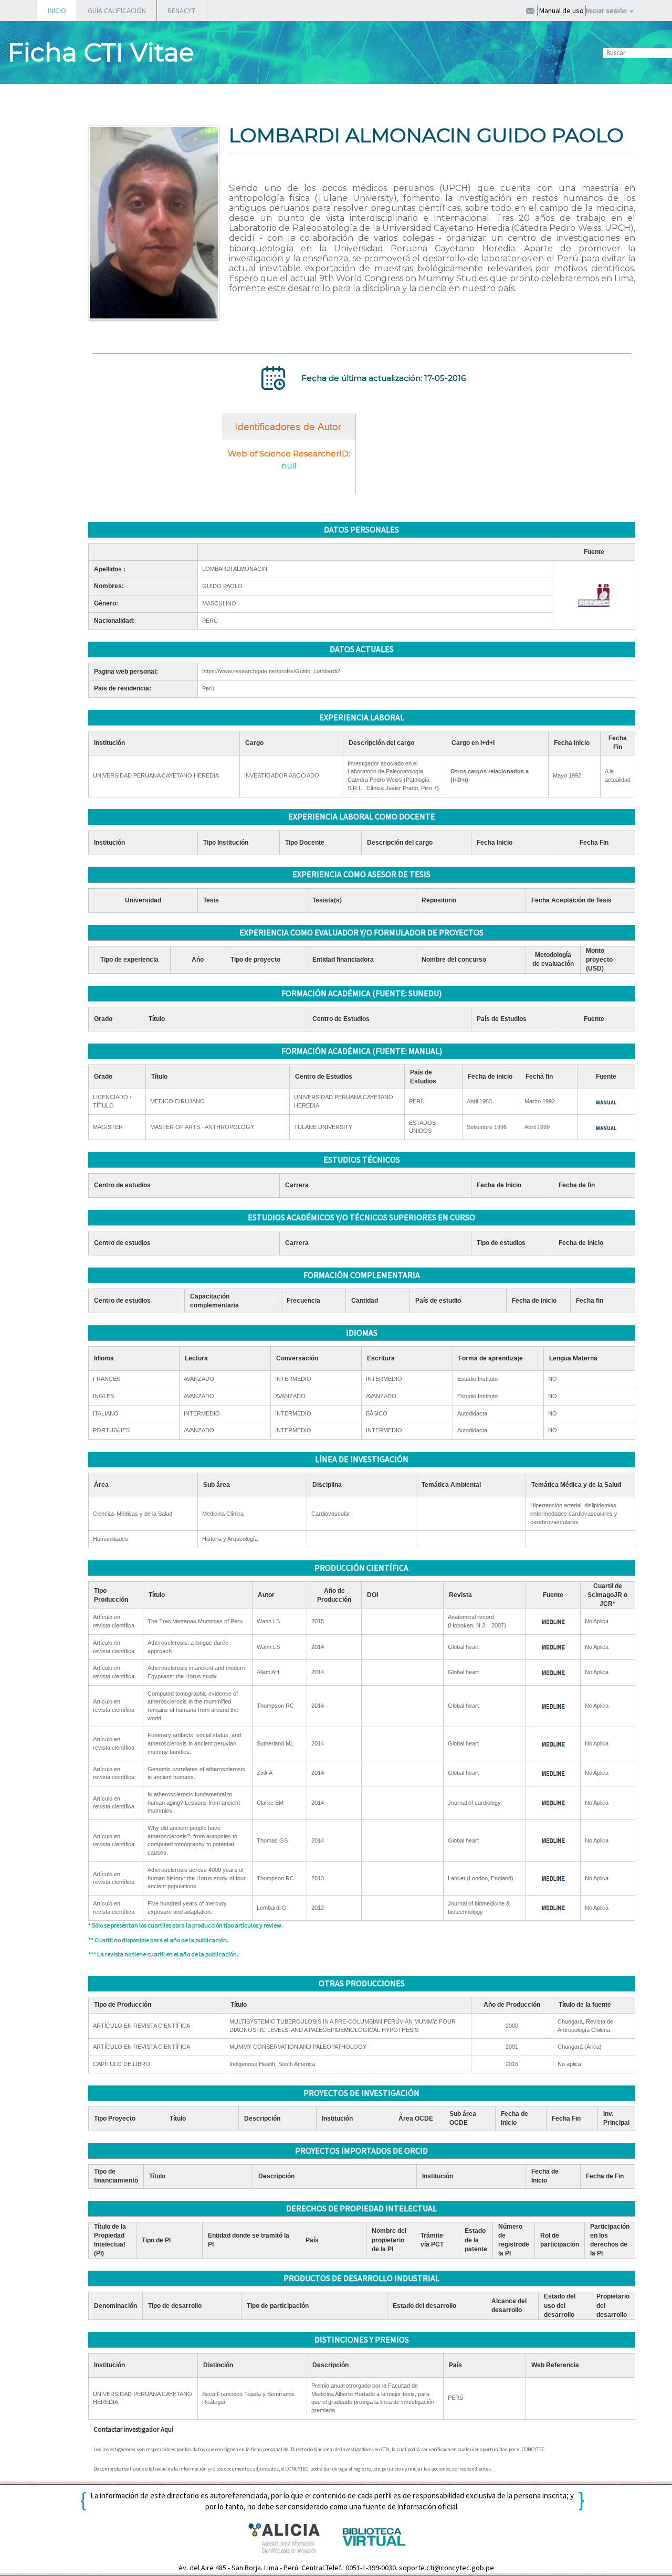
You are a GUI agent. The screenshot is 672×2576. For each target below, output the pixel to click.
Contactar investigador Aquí (133, 2429)
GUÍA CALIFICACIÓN (117, 10)
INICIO (57, 10)
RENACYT (181, 10)
